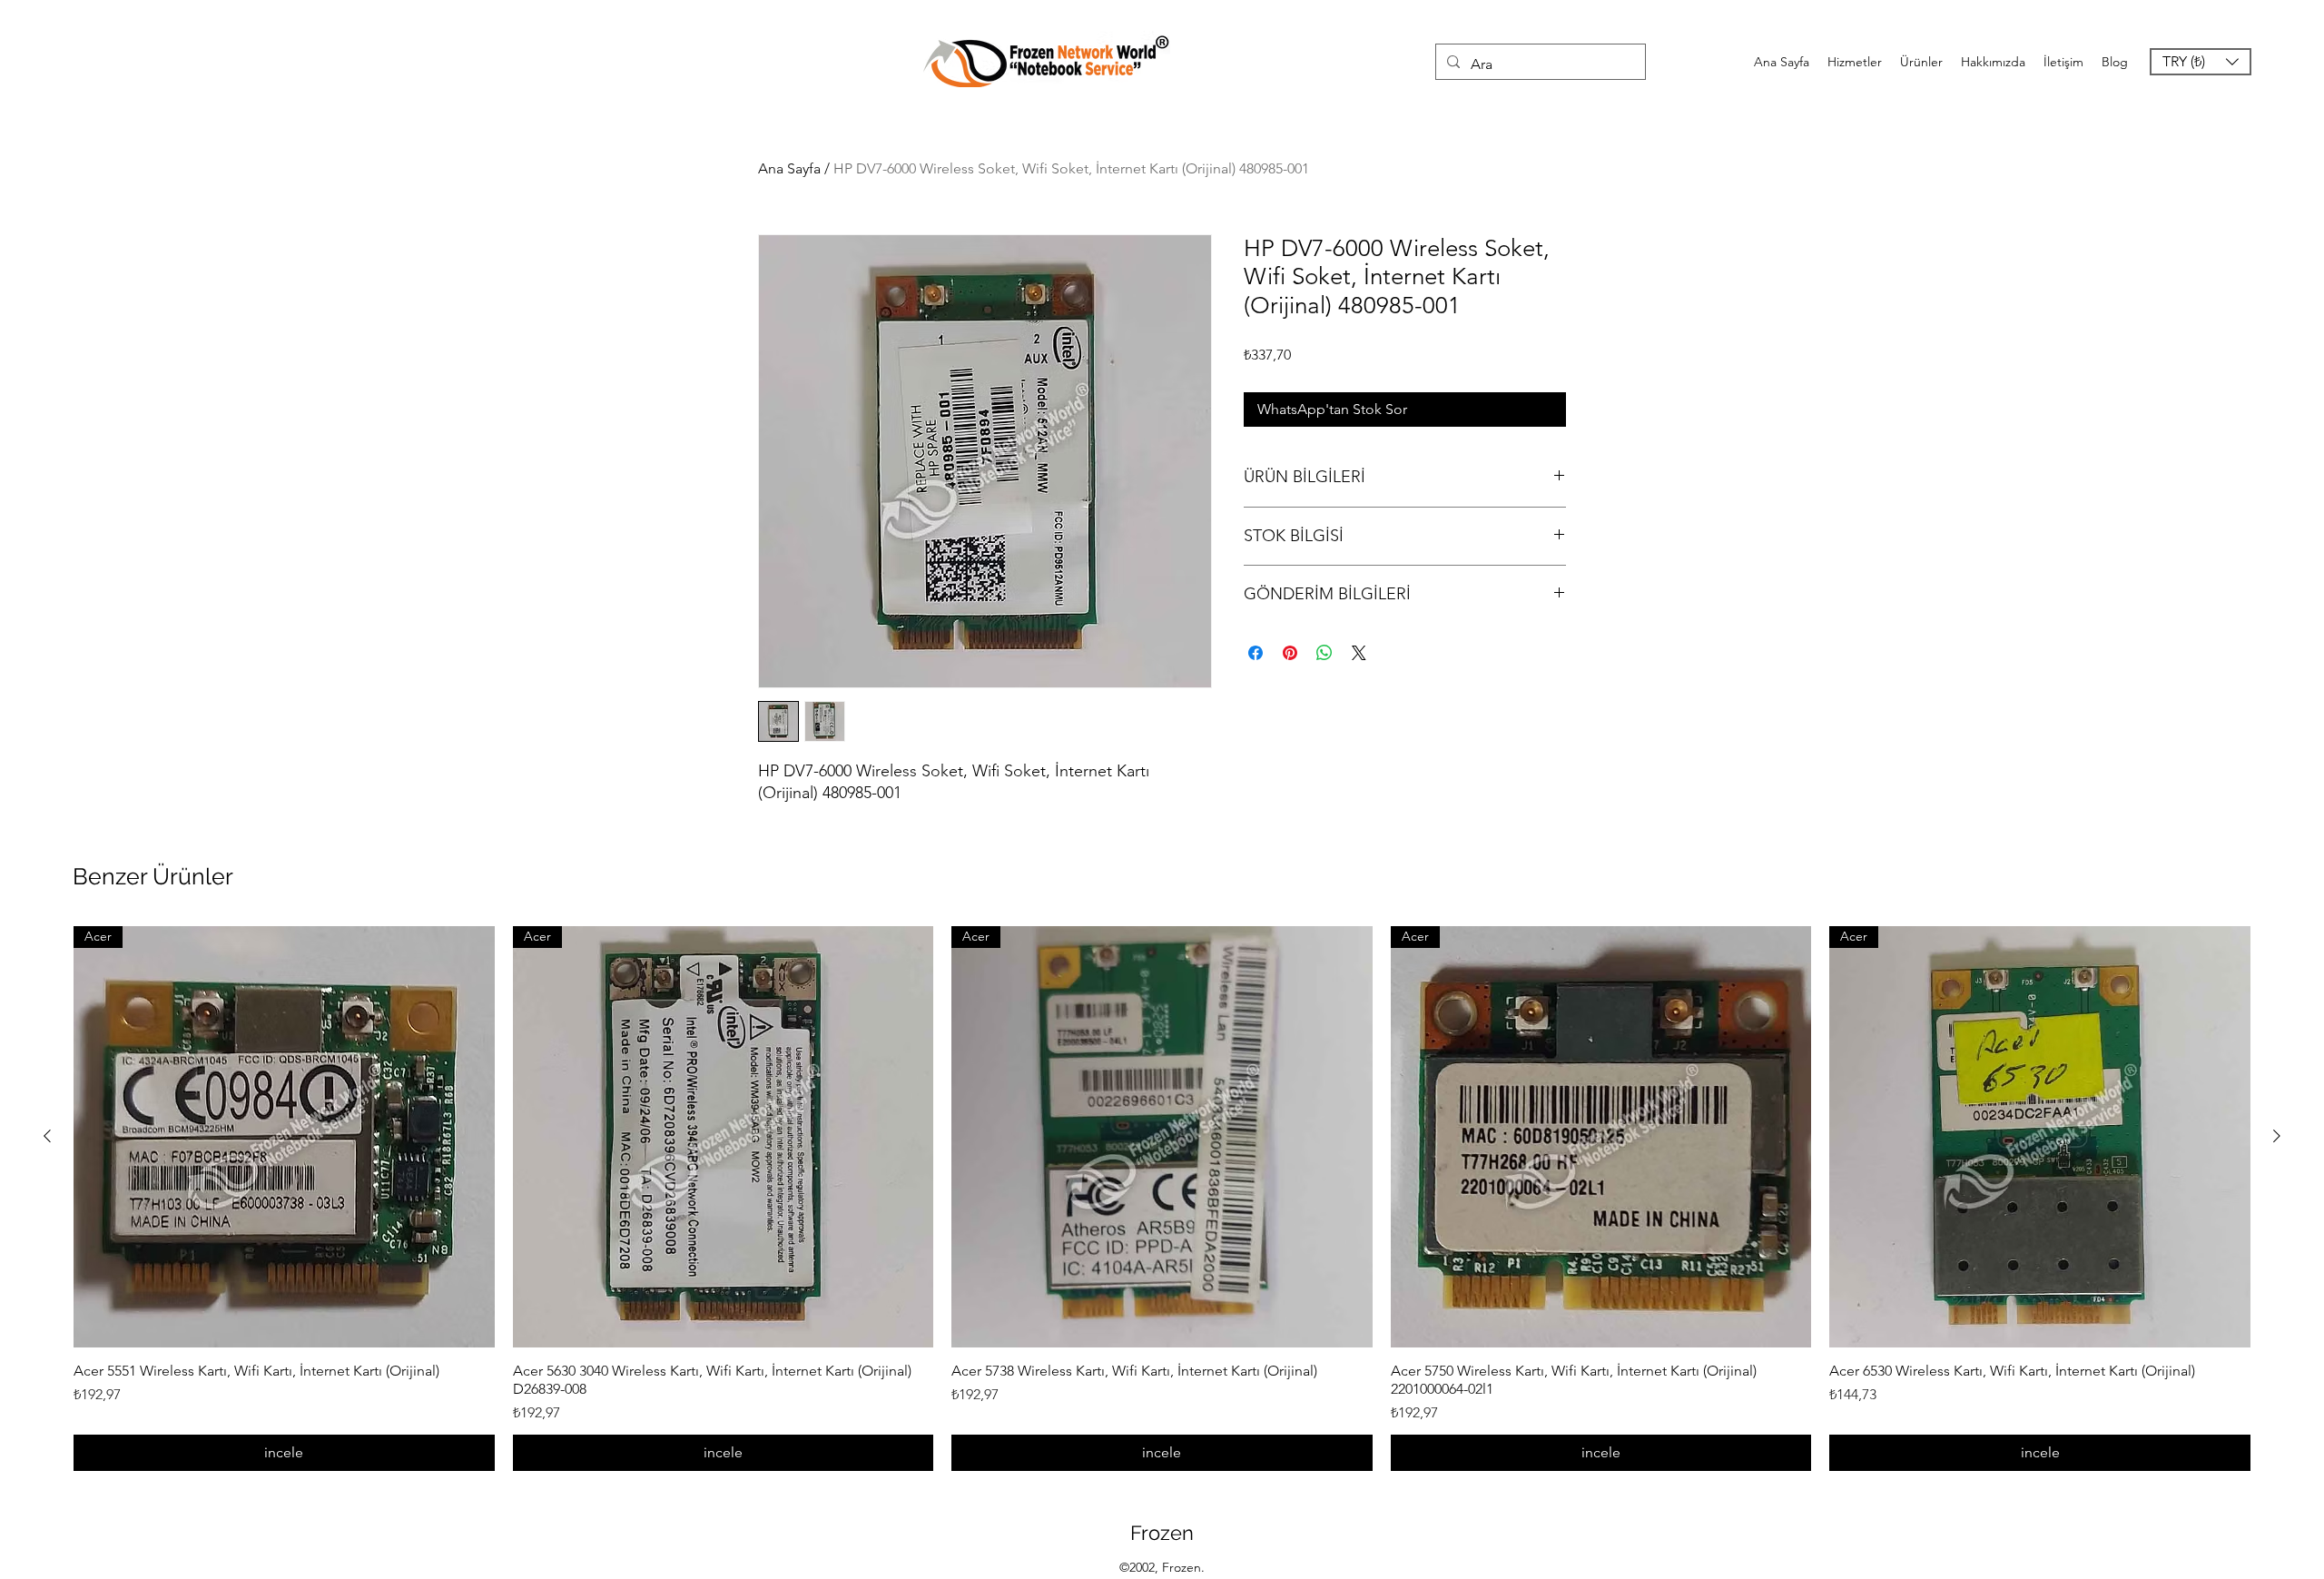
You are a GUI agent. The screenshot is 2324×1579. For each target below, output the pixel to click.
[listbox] (2201, 62)
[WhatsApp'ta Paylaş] (1324, 653)
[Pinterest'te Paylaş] (1290, 653)
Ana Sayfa (789, 168)
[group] (1162, 1199)
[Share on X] (1359, 653)
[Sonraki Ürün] (2277, 1136)
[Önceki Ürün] (47, 1136)
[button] (2201, 62)
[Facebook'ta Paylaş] (1256, 653)
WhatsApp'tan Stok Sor (1332, 409)
